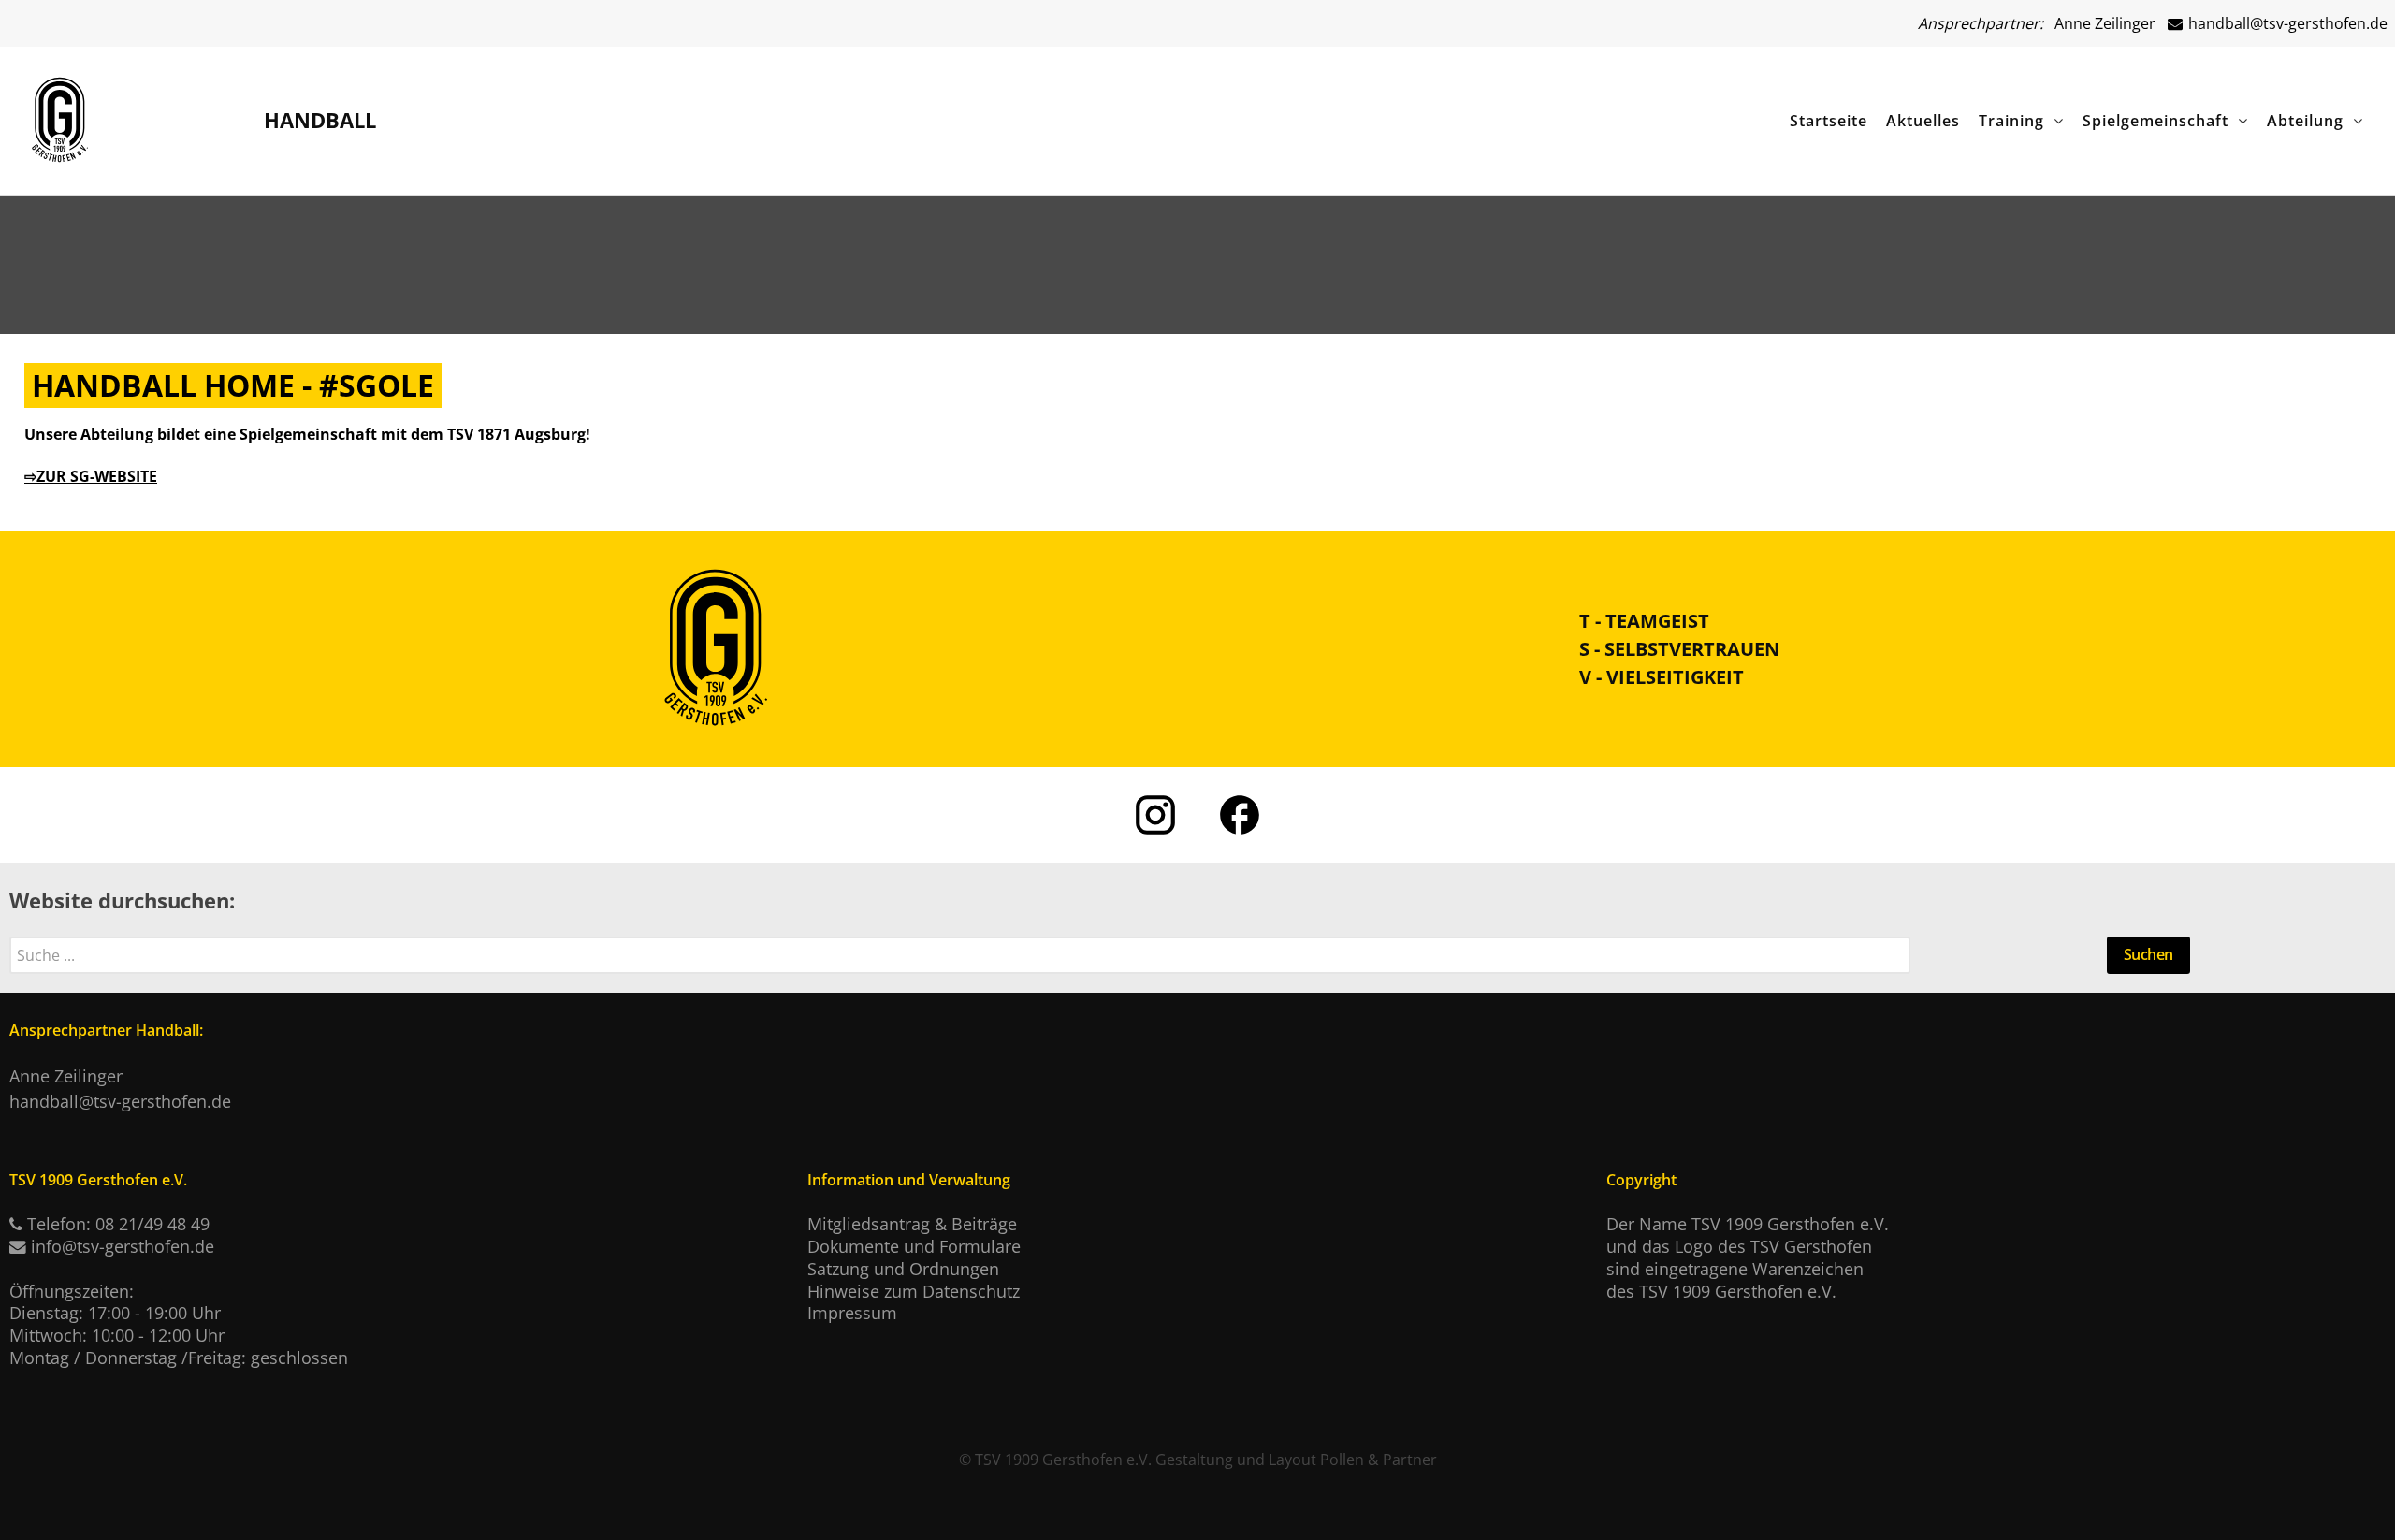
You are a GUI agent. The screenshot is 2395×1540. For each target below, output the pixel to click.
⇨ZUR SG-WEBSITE (91, 476)
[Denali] (60, 115)
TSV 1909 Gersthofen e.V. (1063, 1460)
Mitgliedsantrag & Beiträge (912, 1224)
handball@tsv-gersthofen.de (2286, 23)
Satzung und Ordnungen (903, 1269)
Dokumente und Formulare (914, 1246)
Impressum (852, 1313)
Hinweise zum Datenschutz (914, 1291)
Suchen (2148, 954)
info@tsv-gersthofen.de (123, 1246)
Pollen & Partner (1379, 1460)
